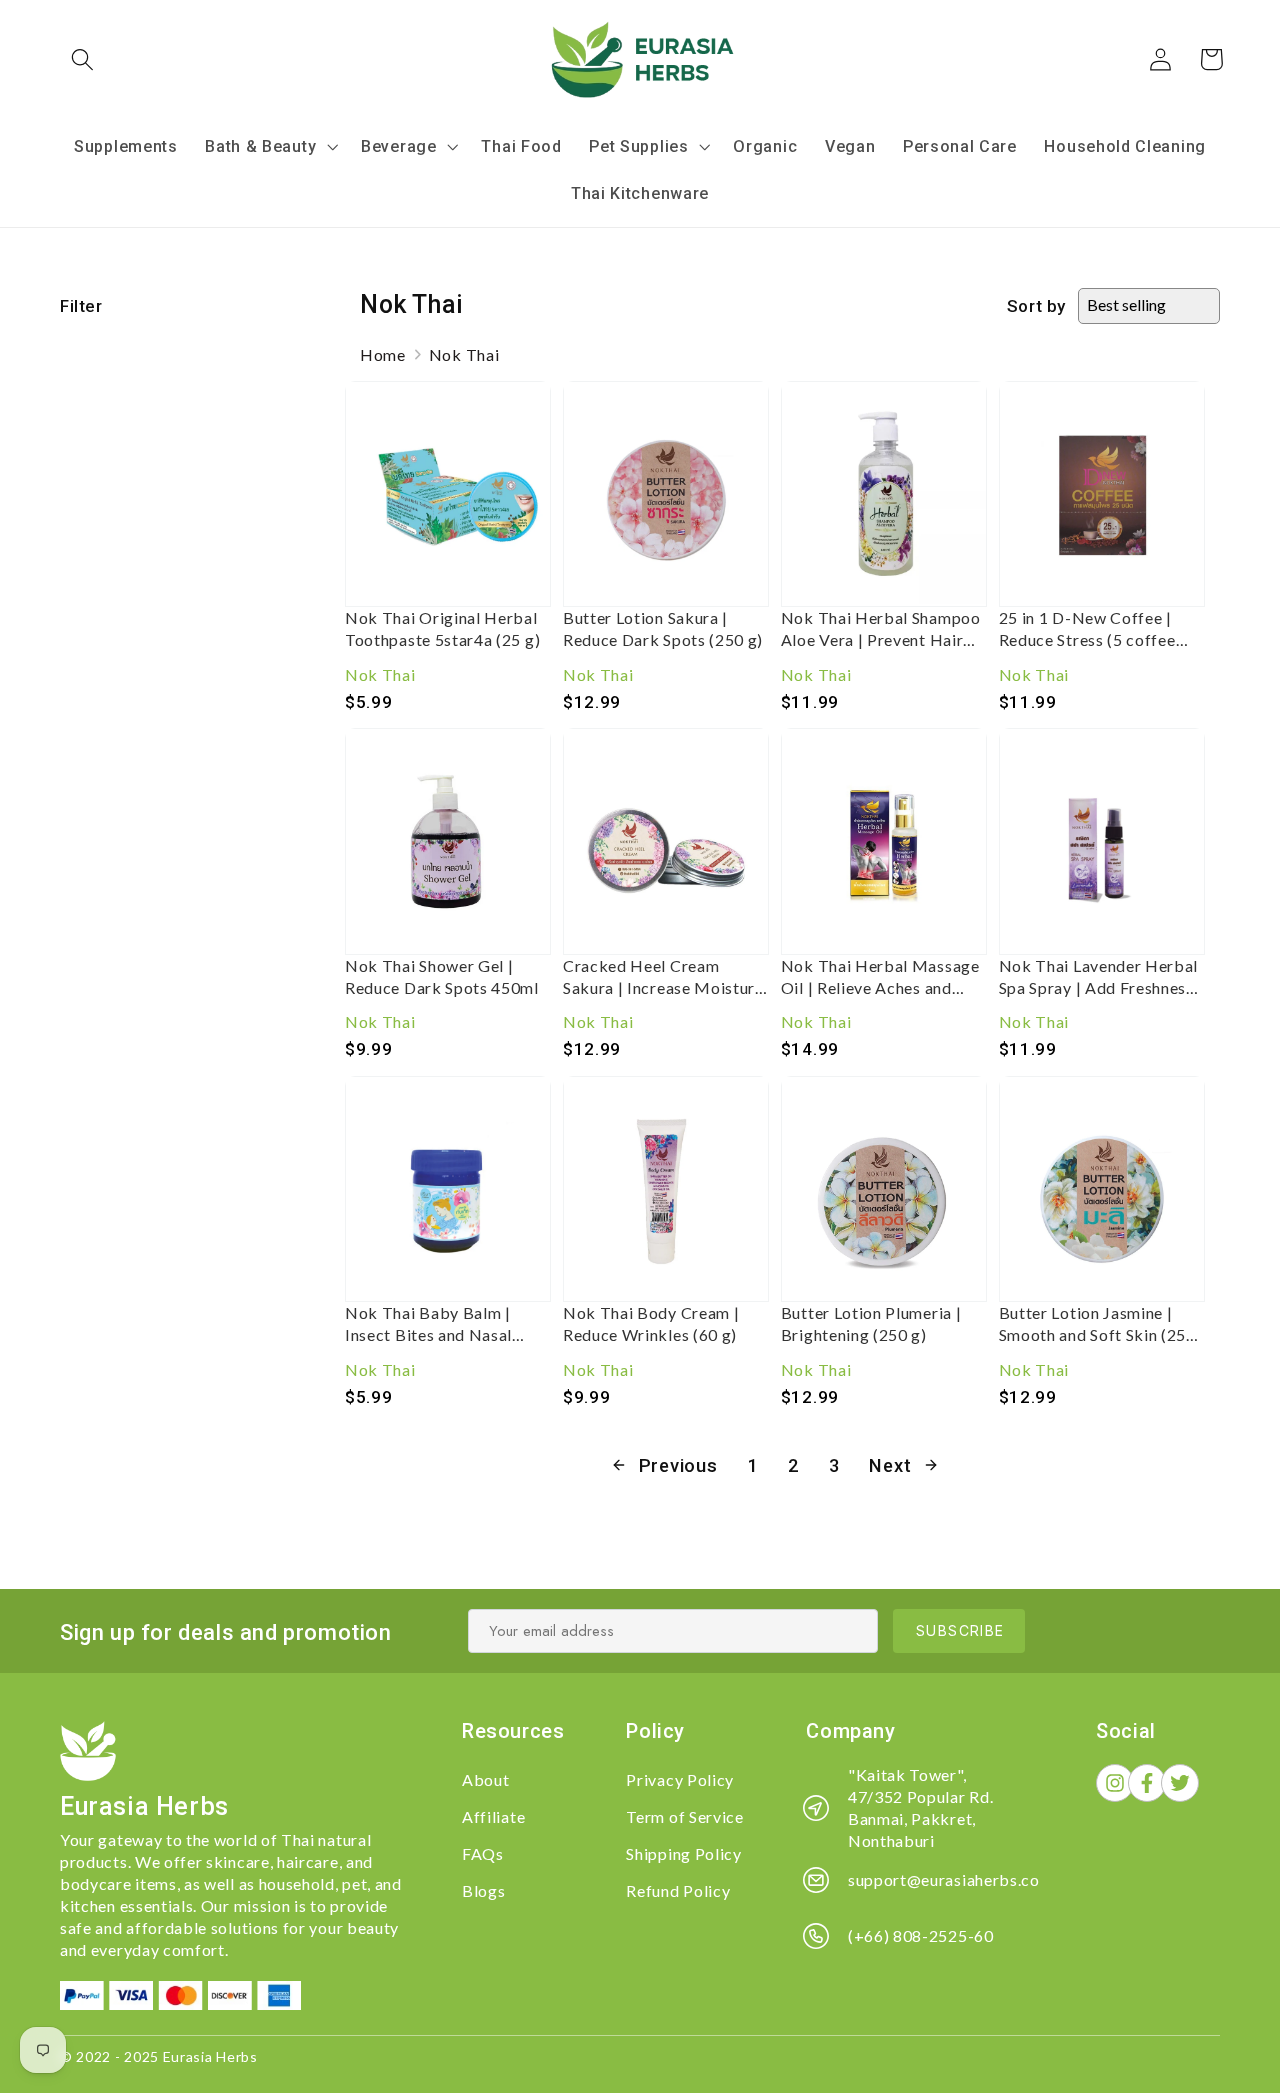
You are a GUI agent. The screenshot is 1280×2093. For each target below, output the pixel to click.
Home (383, 354)
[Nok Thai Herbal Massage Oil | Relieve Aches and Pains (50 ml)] (884, 841)
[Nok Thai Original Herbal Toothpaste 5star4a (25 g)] (448, 494)
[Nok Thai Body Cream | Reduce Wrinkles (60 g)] (666, 1189)
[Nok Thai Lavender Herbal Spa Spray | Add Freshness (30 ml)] (1102, 841)
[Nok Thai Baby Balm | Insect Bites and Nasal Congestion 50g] (448, 1189)
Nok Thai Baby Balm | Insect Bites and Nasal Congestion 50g (428, 1324)
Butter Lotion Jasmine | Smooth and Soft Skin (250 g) (1097, 1324)
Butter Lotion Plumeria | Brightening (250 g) (871, 1323)
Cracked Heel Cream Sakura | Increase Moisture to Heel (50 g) (663, 977)
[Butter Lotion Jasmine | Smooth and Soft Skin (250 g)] (1102, 1189)
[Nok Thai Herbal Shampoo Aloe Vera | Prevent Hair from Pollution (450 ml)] (884, 494)
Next (890, 1465)
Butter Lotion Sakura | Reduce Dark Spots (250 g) (663, 628)
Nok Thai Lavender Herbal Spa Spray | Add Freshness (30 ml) (1099, 977)
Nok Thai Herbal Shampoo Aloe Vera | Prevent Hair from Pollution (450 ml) (881, 629)
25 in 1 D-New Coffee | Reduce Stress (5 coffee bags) (1087, 629)
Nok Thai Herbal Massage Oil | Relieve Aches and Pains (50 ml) (880, 977)
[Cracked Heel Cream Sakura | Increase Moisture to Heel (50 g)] (666, 841)
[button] (83, 59)
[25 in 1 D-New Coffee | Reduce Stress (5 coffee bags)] (1102, 494)
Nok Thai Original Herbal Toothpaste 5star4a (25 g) (442, 628)
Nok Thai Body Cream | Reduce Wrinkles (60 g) (651, 1323)
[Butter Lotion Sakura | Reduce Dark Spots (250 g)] (666, 494)
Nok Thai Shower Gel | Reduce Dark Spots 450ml (442, 976)
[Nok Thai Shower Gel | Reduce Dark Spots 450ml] (448, 841)
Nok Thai (464, 354)
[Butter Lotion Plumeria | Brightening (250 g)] (884, 1189)
